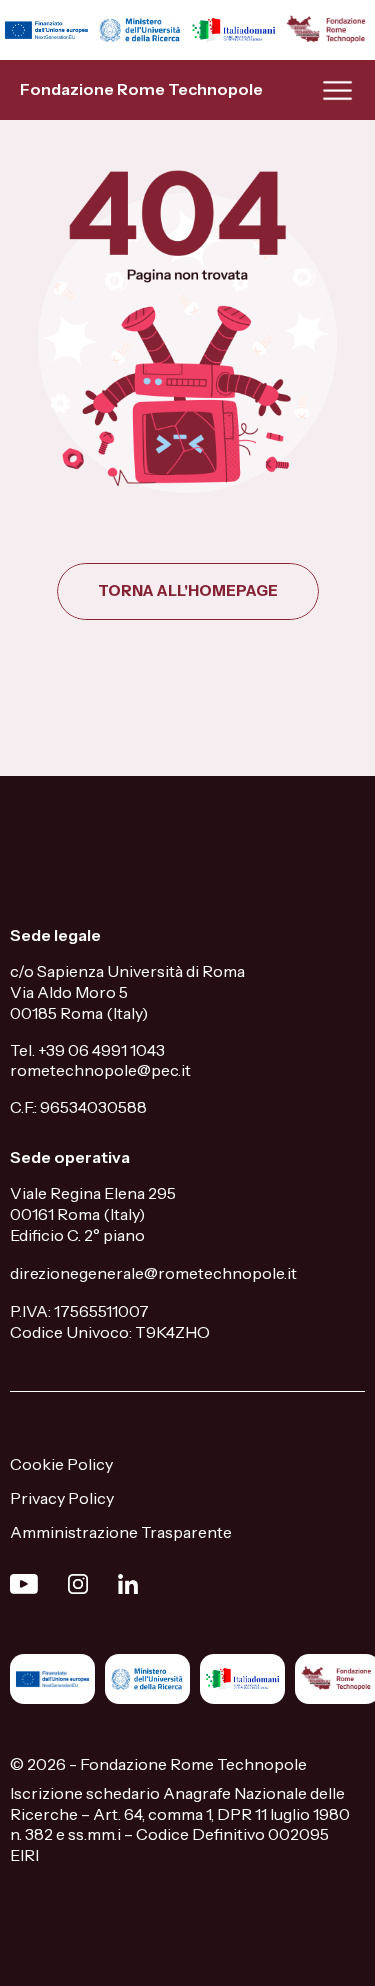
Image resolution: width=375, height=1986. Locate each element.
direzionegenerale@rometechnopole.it (153, 1273)
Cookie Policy (61, 1464)
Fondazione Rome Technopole (141, 89)
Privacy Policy (62, 1498)
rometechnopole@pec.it (100, 1070)
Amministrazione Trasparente (121, 1532)
